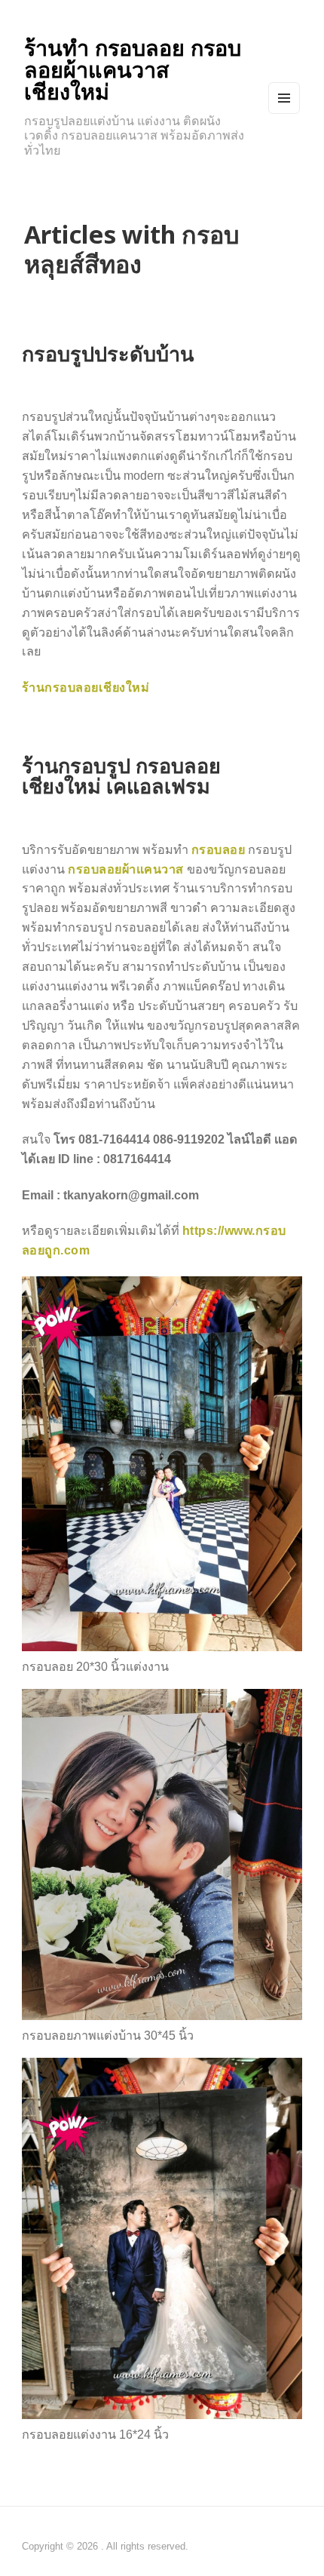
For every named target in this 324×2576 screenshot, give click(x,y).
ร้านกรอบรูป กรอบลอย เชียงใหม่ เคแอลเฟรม (121, 775)
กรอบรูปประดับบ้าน (108, 353)
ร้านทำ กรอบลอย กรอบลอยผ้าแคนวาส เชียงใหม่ (133, 70)
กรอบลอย (219, 849)
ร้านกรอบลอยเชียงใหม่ (86, 687)
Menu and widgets (284, 113)
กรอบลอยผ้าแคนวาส (126, 869)
